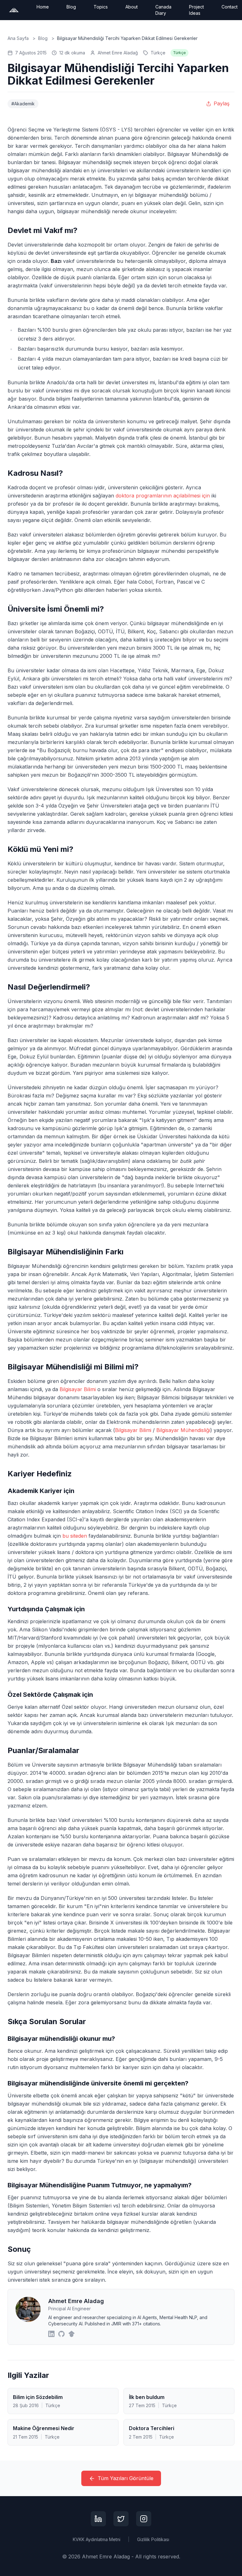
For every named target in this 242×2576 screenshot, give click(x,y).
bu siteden (75, 1536)
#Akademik (23, 104)
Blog (71, 7)
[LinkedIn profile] (98, 2519)
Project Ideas (196, 10)
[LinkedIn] (51, 2334)
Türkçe (158, 53)
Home (43, 7)
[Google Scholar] (72, 2334)
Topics (101, 7)
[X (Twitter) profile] (121, 2519)
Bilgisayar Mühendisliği (183, 1430)
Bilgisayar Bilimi (78, 1389)
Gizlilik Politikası (153, 2539)
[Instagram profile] (144, 2519)
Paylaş (222, 103)
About (132, 7)
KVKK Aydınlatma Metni (97, 2539)
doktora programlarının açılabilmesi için (163, 496)
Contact (230, 7)
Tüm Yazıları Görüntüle (126, 2478)
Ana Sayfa (18, 38)
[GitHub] (61, 2334)
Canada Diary (163, 10)
